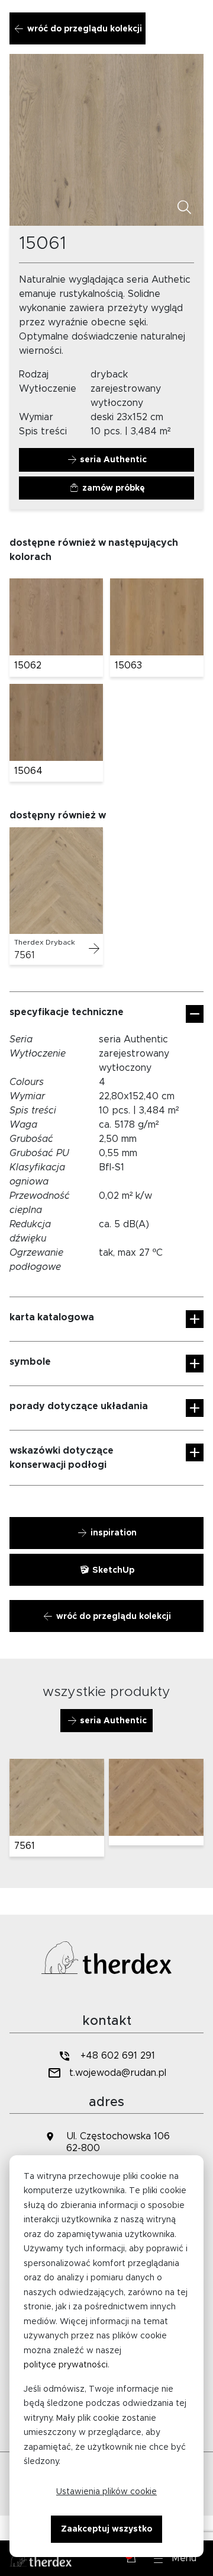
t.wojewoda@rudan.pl (118, 2073)
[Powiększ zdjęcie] (185, 208)
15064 (28, 771)
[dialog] (106, 2356)
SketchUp (112, 1570)
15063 (128, 665)
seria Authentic (112, 460)
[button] (175, 2558)
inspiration (112, 1533)
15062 (28, 665)
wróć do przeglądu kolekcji (83, 29)
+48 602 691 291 (118, 2056)
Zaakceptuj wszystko (106, 2529)
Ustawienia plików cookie (106, 2492)
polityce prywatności (66, 2365)
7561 (24, 955)
